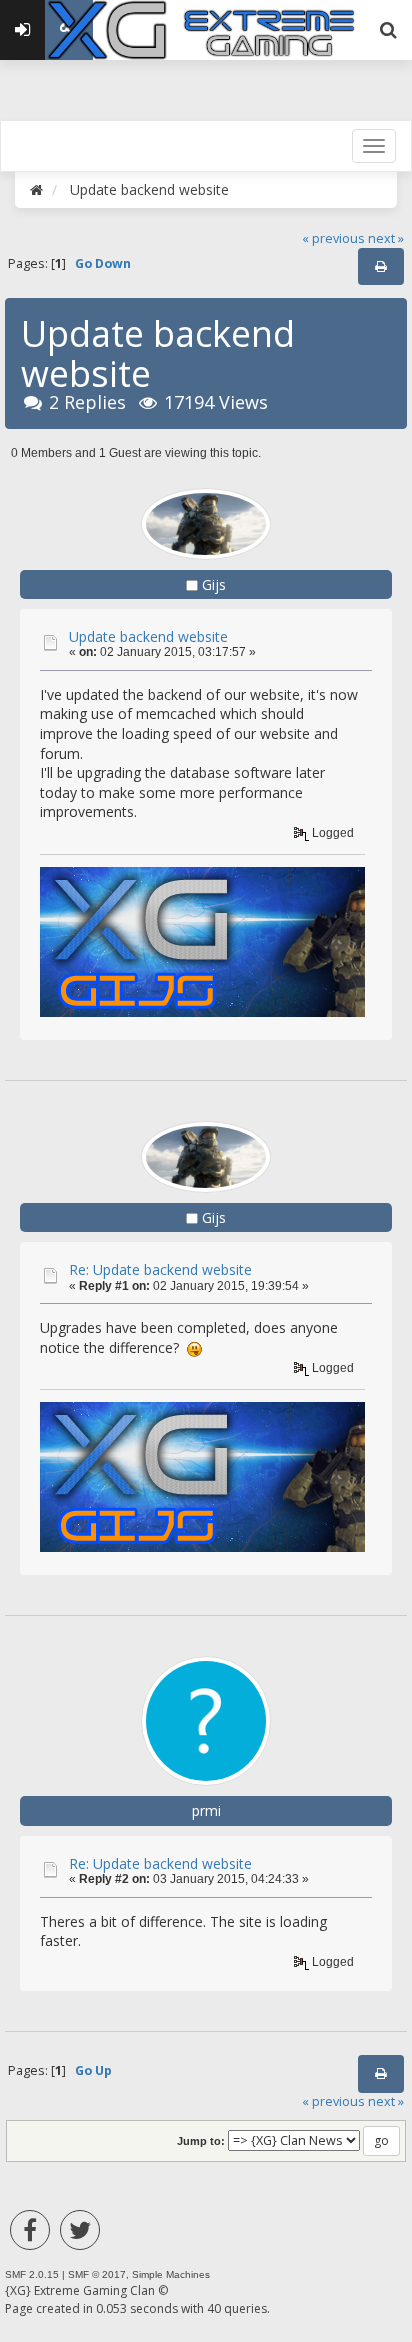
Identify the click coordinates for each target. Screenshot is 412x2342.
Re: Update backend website (160, 1269)
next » (386, 238)
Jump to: (201, 2141)
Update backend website (148, 636)
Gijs (214, 584)
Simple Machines (171, 2274)
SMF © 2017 (97, 2274)
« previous (333, 238)
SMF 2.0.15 (32, 2274)
